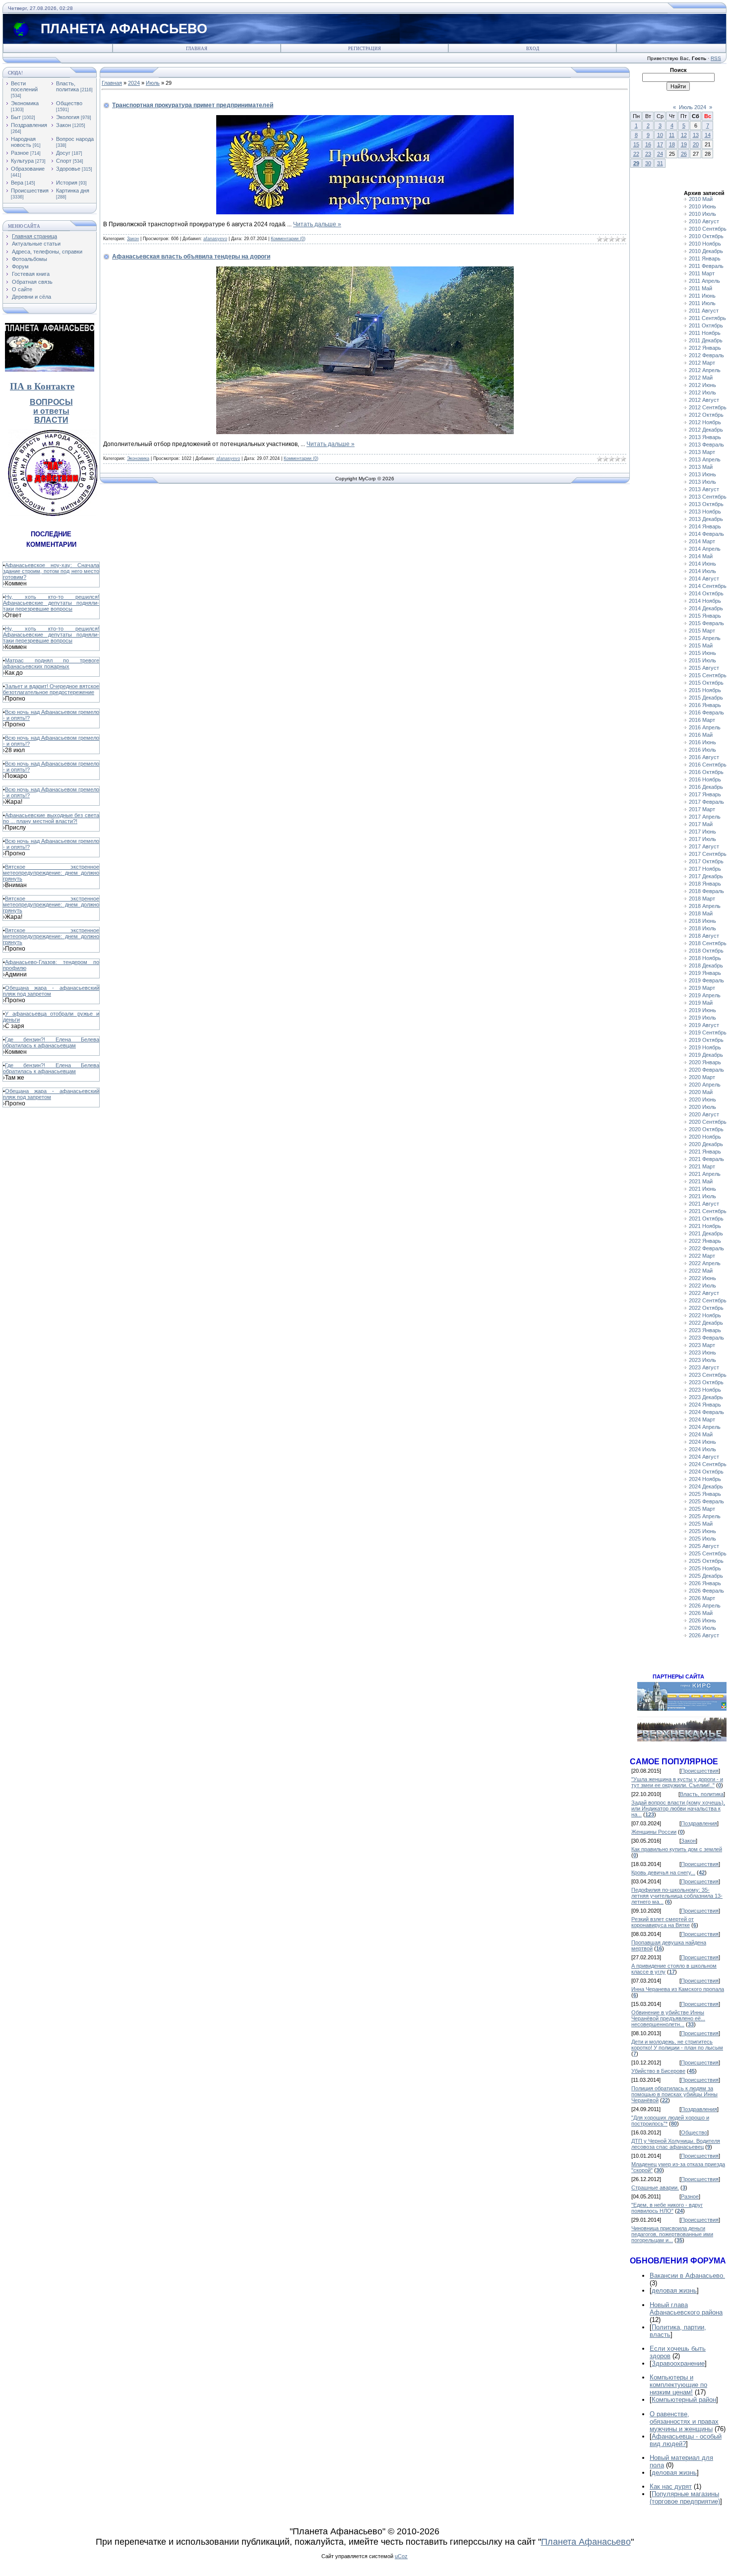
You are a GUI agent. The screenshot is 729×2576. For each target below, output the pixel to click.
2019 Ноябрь (705, 1047)
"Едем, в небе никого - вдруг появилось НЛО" (667, 2208)
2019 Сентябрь (708, 1032)
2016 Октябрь (706, 772)
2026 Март (702, 1598)
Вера (17, 183)
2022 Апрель (705, 1263)
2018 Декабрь (706, 966)
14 (708, 135)
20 (696, 144)
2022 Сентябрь (708, 1300)
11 (672, 135)
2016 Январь (705, 705)
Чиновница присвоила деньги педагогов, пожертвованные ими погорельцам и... (672, 2234)
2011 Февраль (706, 266)
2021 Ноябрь (705, 1226)
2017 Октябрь (706, 861)
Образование (28, 169)
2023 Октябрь (706, 1382)
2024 (134, 83)
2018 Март (702, 899)
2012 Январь (705, 348)
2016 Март (702, 720)
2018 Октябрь (706, 951)
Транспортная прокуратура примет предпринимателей (193, 105)
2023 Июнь (702, 1352)
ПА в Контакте (42, 386)
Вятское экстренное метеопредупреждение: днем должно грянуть (51, 873)
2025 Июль (702, 1539)
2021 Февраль (706, 1159)
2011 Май (700, 288)
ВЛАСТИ (51, 420)
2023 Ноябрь (705, 1390)
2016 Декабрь (706, 787)
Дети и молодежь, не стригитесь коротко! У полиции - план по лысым (677, 2045)
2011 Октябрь (706, 325)
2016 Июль (702, 750)
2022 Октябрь (706, 1308)
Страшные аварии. (655, 2188)
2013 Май (701, 467)
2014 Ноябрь (705, 601)
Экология (68, 117)
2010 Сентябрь (708, 229)
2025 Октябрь (706, 1561)
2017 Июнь (702, 832)
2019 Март (702, 988)
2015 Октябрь (706, 683)
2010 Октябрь (706, 236)
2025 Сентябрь (708, 1553)
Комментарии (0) (288, 239)
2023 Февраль (706, 1338)
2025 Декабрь (706, 1576)
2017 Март (702, 809)
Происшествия (30, 191)
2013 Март (702, 452)
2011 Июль (702, 303)
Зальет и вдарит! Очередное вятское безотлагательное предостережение (51, 689)
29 (636, 163)
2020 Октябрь (706, 1129)
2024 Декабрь (706, 1486)
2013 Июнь (702, 474)
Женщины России (654, 1832)
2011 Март (702, 273)
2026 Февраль (706, 1591)
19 (684, 144)
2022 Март (702, 1256)
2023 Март (702, 1345)
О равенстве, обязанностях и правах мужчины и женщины (684, 2421)
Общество (69, 103)
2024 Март (702, 1419)
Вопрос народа (75, 139)
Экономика (25, 103)
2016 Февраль (706, 712)
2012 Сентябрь (708, 407)
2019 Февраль (706, 980)
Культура (22, 161)
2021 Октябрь (706, 1219)
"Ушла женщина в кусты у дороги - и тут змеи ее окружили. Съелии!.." (677, 1782)
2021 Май (701, 1181)
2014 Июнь (702, 564)
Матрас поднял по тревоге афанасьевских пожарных (51, 663)
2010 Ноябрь (705, 244)
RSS (716, 58)
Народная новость (23, 142)
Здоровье (68, 169)
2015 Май (701, 645)
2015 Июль (702, 660)
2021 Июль (702, 1196)
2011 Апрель (704, 281)
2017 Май (701, 824)
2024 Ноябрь (705, 1479)
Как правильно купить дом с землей (677, 1849)
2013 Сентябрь (708, 497)
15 (636, 144)
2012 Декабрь (706, 430)
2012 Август (704, 400)
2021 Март (702, 1166)
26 (684, 154)
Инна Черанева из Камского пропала (678, 1989)
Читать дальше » (317, 224)
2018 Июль (702, 928)
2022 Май (701, 1271)
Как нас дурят (671, 2486)
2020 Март (702, 1077)
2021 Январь (705, 1152)
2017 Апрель (705, 817)
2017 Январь (705, 794)
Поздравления (29, 125)
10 (660, 135)
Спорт (64, 161)
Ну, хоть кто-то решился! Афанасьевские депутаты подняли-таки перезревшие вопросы (51, 603)
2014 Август (704, 579)
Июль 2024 (693, 107)
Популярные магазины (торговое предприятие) (685, 2498)
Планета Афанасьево (586, 2542)
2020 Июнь (702, 1099)
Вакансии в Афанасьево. (687, 2276)
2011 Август (704, 311)
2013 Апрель (705, 459)
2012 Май (701, 378)
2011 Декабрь (706, 340)
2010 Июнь (702, 206)
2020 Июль (702, 1107)
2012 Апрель (705, 370)
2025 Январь (705, 1494)
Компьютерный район (684, 2400)
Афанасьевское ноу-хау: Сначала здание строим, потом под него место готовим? (51, 571)
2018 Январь (705, 884)
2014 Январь (705, 526)
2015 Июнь (702, 653)
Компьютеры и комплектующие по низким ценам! (678, 2385)
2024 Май (701, 1434)
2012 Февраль (706, 355)
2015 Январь (705, 616)
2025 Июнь (702, 1531)
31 (660, 163)
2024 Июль (702, 1449)
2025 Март (702, 1509)
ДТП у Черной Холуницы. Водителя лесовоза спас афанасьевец (676, 2144)
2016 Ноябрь (705, 779)
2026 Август (704, 1635)
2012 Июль (702, 392)
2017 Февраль (706, 802)
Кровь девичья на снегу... (663, 1872)
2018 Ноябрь (705, 958)
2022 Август (704, 1293)
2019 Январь (705, 973)
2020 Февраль (706, 1070)
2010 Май (701, 199)
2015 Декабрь (706, 698)
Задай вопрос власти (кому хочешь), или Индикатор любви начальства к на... (678, 1808)
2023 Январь (705, 1330)
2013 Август (704, 489)
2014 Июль (702, 571)
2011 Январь (705, 258)
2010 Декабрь (706, 251)
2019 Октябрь (706, 1040)
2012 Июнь (702, 385)
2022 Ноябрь (705, 1315)
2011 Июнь (702, 296)
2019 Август (704, 1025)
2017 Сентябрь (708, 854)
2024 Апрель (705, 1427)
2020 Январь (705, 1062)
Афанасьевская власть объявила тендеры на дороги (191, 257)
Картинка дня (73, 191)
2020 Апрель (705, 1085)
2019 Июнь (702, 1010)
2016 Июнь (702, 742)
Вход (533, 49)
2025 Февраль (706, 1501)
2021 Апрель (705, 1174)
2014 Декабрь (706, 608)
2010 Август (704, 221)
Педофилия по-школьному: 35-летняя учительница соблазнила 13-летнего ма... (677, 1896)
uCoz (401, 2556)
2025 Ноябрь (705, 1568)
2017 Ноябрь (705, 869)
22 (636, 154)
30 (648, 163)
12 (684, 135)
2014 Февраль (706, 534)
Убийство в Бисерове (658, 2071)
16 (648, 144)
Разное (20, 153)
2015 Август (704, 668)
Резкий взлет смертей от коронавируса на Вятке (663, 1922)
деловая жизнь (674, 2290)
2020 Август (704, 1114)
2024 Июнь (702, 1442)
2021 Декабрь (706, 1233)
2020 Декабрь (706, 1144)
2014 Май (701, 556)
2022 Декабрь (706, 1323)
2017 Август (704, 846)
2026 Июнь (702, 1620)
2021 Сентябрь (708, 1211)
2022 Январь (705, 1241)
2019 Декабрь (706, 1055)
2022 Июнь (702, 1278)
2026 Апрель (705, 1606)
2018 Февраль (706, 891)
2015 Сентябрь (708, 675)
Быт (16, 117)
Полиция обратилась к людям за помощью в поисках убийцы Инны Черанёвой (674, 2094)
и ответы (51, 411)
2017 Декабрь (706, 876)
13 (696, 135)
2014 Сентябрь (708, 586)
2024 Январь (705, 1405)
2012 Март (702, 363)
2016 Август (704, 757)
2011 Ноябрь (705, 333)
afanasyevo (215, 239)
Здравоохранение (678, 2363)
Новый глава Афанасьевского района (686, 2309)
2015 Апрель (705, 638)
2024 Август (704, 1457)
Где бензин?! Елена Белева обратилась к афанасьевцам (51, 1042)
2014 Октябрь (706, 593)
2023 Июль (702, 1360)
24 (660, 154)
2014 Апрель (705, 549)
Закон (63, 125)
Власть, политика (67, 86)
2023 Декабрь (706, 1397)
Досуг (63, 153)
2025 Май (701, 1524)
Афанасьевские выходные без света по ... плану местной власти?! (51, 818)
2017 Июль (702, 839)
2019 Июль (702, 1018)
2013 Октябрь (706, 504)
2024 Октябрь (706, 1472)
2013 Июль (702, 482)
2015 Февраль (706, 623)
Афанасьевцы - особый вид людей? (686, 2440)
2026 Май (701, 1613)
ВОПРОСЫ (51, 402)
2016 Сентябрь (708, 765)
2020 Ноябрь (705, 1137)
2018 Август (704, 936)
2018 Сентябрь (708, 943)
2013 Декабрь (706, 519)
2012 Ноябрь (705, 422)
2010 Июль (702, 214)
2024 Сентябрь (708, 1464)
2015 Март (702, 631)
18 (672, 144)
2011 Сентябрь (707, 318)
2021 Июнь (702, 1189)
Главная (197, 49)
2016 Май (701, 735)
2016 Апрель (705, 727)
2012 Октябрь (706, 415)
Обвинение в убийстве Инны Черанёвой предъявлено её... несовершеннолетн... (668, 2018)
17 (660, 144)
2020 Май (701, 1092)
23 (648, 154)
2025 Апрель (705, 1516)
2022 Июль (702, 1286)
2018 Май (701, 913)
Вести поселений (24, 86)
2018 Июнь (702, 921)
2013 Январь (705, 437)
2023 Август (704, 1367)
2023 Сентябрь (708, 1375)
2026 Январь (705, 1583)
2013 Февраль (706, 445)
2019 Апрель (705, 995)
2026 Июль (702, 1628)
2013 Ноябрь (705, 512)
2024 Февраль (706, 1412)
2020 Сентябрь (708, 1122)
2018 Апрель (705, 906)
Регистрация (364, 49)
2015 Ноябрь (705, 690)
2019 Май (701, 1003)
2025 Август (704, 1546)
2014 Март (702, 541)
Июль (153, 83)
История (67, 183)
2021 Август (704, 1204)
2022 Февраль (706, 1248)
